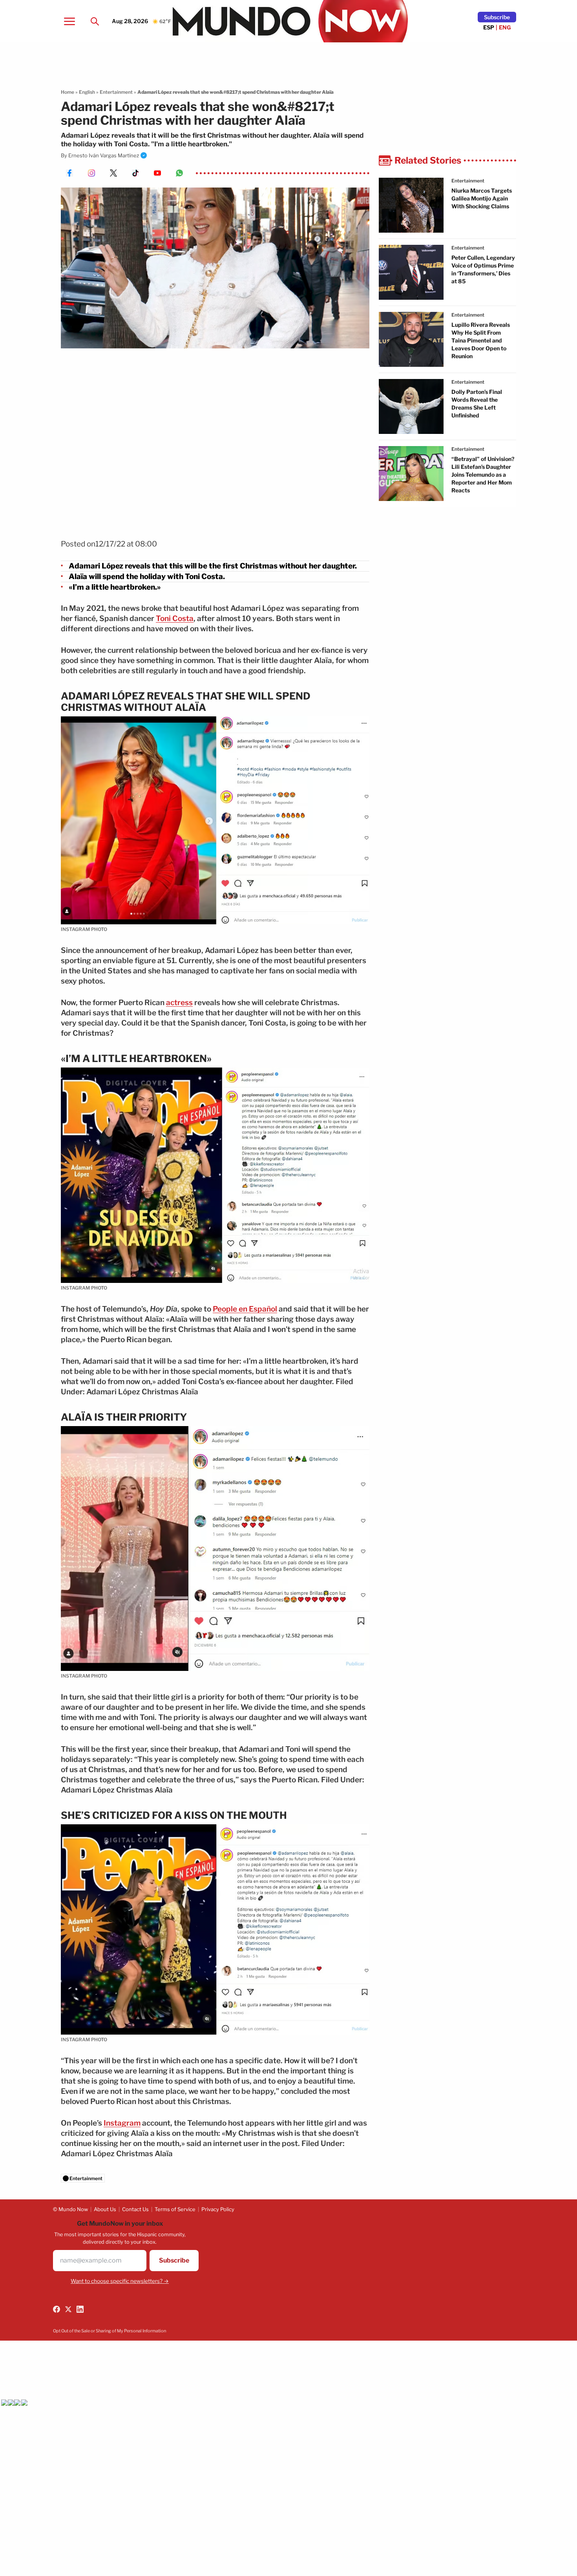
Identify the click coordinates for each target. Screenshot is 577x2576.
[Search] (95, 21)
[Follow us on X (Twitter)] (68, 2309)
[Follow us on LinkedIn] (80, 2309)
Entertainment (116, 92)
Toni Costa (175, 618)
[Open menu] (69, 21)
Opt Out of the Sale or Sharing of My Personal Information (110, 2331)
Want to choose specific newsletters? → (120, 2281)
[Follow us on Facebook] (57, 2309)
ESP (489, 27)
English (87, 92)
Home (68, 92)
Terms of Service (175, 2209)
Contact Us (135, 2209)
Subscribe (497, 17)
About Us (105, 2209)
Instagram (122, 2123)
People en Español (245, 1309)
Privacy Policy (218, 2209)
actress (179, 1003)
